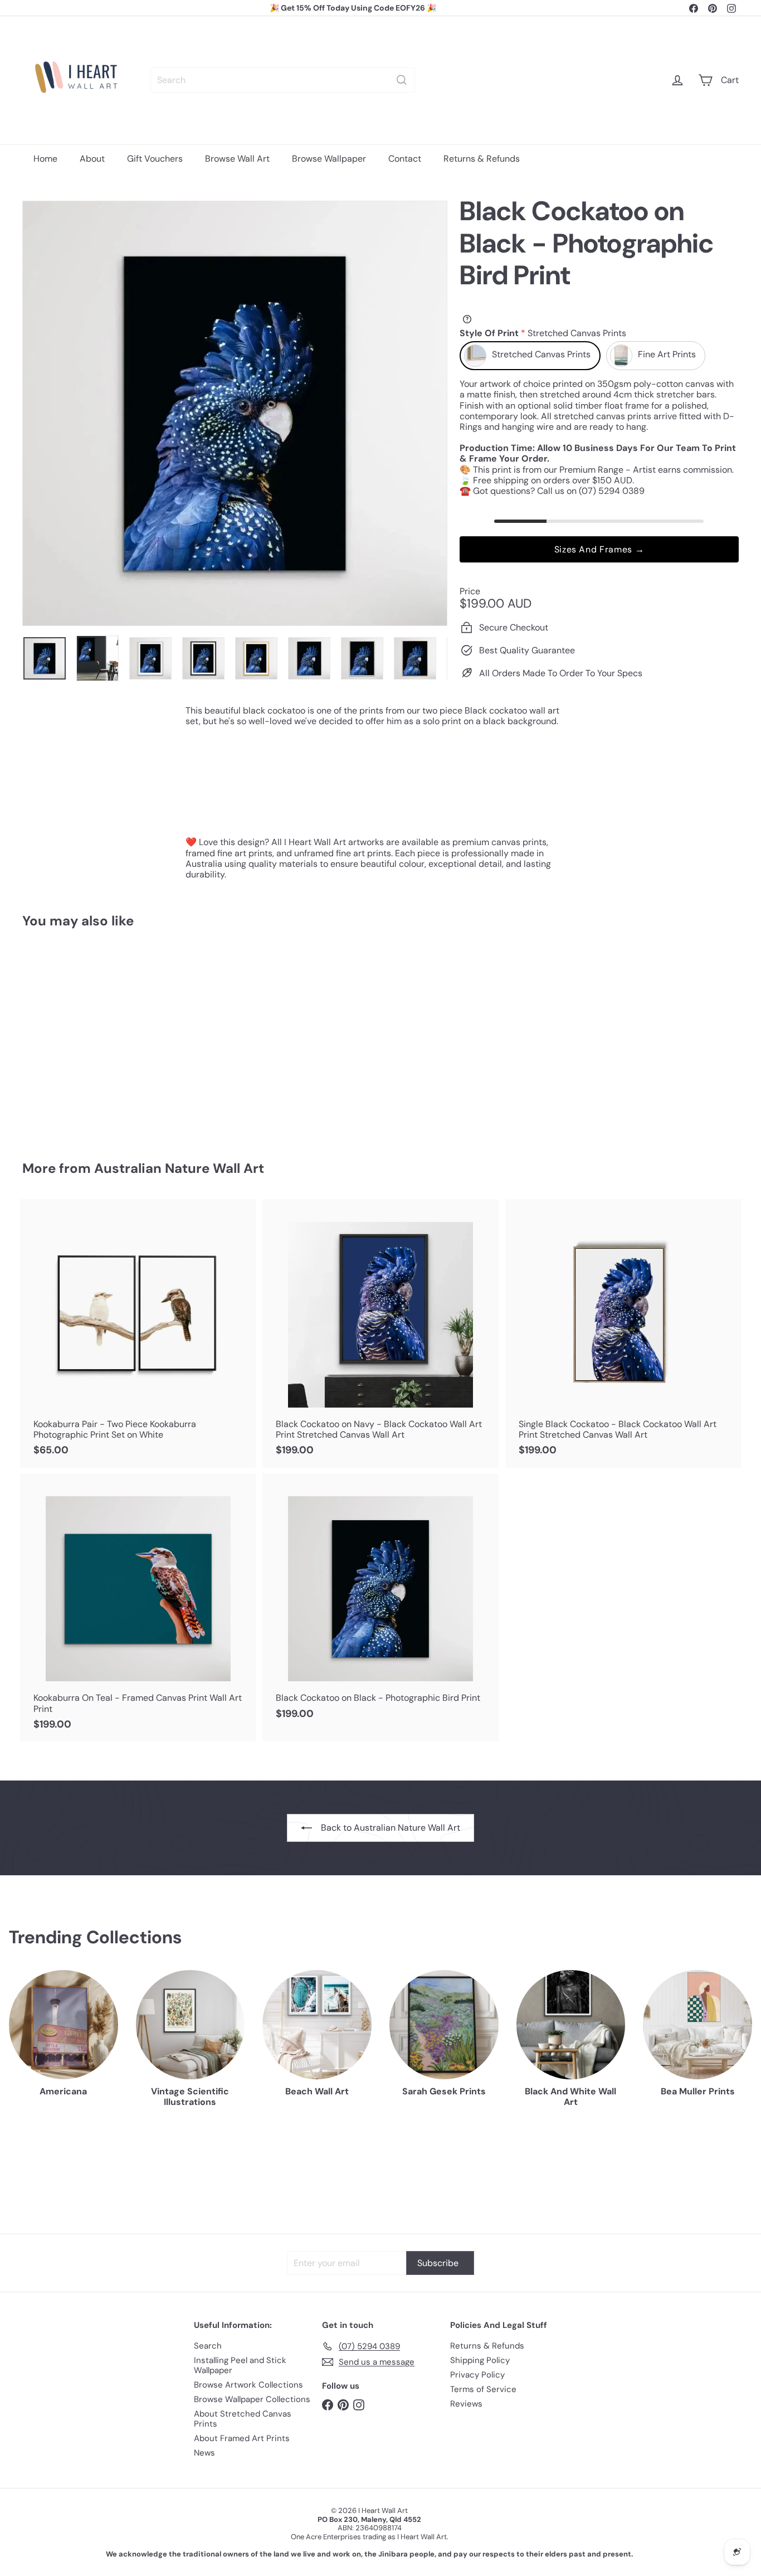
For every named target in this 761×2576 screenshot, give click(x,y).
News (204, 2453)
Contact (405, 159)
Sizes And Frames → (599, 549)
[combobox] (283, 80)
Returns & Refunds (482, 159)
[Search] (402, 80)
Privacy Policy (477, 2375)
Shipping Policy (480, 2360)
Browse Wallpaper (329, 159)
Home (45, 159)
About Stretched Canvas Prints (243, 2419)
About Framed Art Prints (242, 2438)
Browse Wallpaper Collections (252, 2399)
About (92, 159)
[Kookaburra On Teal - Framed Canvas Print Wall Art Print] (138, 1608)
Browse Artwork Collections (248, 2385)
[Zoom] (235, 413)
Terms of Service (483, 2389)
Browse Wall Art (237, 159)
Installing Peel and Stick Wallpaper (240, 2365)
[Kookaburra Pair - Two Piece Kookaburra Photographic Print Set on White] (138, 1333)
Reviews (466, 2404)
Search (208, 2346)
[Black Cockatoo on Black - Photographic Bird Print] (77, 1037)
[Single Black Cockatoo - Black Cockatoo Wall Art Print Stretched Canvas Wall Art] (623, 1333)
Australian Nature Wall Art (179, 1168)
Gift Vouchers (155, 159)
